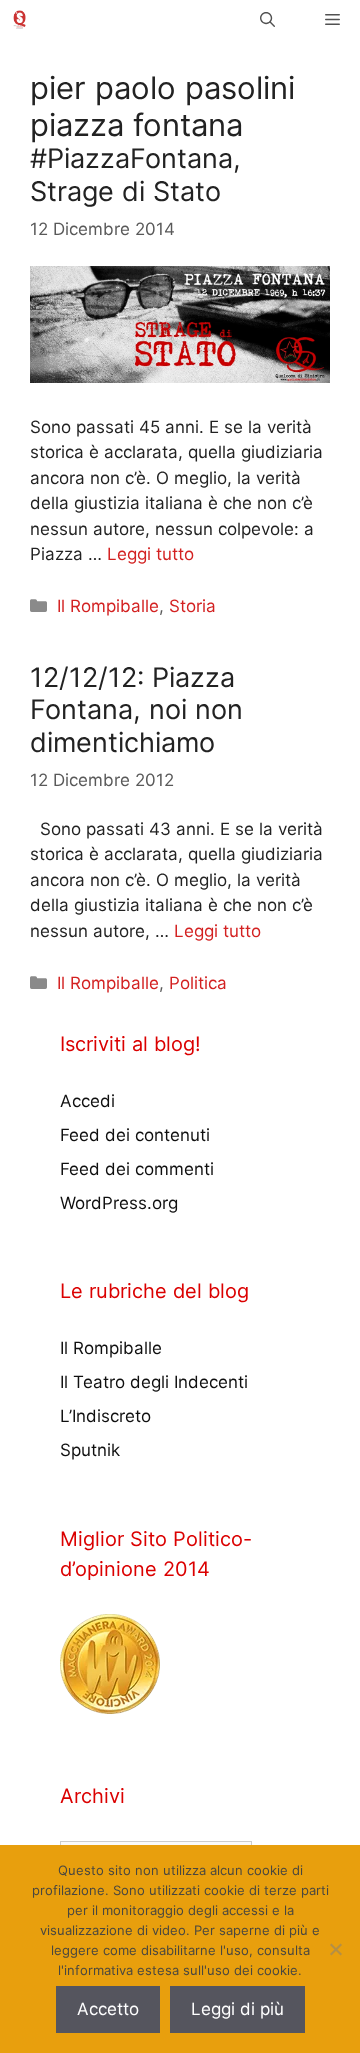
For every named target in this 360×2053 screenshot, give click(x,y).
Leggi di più (237, 2009)
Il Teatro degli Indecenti (154, 1382)
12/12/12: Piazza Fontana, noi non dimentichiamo (136, 710)
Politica (198, 983)
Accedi (87, 1101)
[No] (335, 1949)
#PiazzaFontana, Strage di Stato (135, 174)
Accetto (108, 2009)
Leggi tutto (150, 554)
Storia (192, 606)
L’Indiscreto (105, 1416)
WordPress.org (119, 1203)
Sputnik (90, 1450)
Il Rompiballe (108, 606)
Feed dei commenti (137, 1169)
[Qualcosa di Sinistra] (19, 19)
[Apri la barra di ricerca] (267, 19)
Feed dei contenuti (135, 1135)
